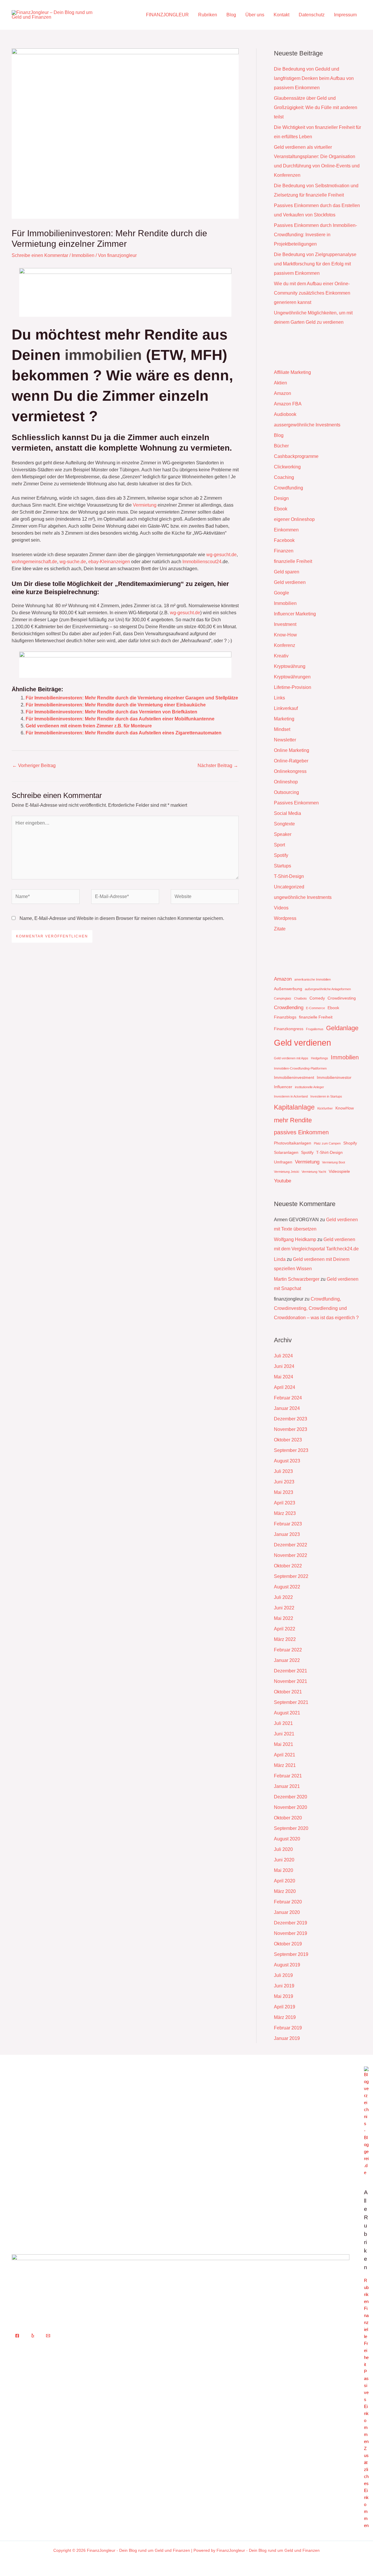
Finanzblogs (285, 1017)
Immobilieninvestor (334, 1077)
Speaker (283, 834)
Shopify (350, 1143)
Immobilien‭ (103, 355)
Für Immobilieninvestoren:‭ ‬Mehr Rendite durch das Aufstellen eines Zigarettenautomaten (124, 733)
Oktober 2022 (288, 1566)
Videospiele (339, 1171)
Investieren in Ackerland (291, 1096)
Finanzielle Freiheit (366, 2336)
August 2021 (287, 1713)
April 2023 (285, 1503)
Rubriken (208, 15)
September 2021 (291, 1702)
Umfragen (283, 1162)
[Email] (48, 2336)
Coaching (284, 477)
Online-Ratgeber (291, 761)
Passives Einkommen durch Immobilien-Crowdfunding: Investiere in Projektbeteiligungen (315, 235)
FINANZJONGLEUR (167, 15)
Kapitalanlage (294, 1107)
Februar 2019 (288, 2028)
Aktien (280, 383)
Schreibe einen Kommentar (40, 255)
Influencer (283, 1087)
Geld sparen (287, 572)
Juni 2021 (284, 1734)
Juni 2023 (284, 1482)
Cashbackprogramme (296, 456)
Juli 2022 (283, 1597)
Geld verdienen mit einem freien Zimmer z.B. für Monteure (89, 726)
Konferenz (285, 645)
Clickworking (287, 467)
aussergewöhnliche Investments (307, 425)
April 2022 (285, 1629)
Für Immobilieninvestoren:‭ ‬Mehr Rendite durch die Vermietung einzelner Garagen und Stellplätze (132, 698)
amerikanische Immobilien (313, 979)
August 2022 (287, 1587)
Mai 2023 (284, 1492)
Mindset (282, 729)
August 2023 (287, 1461)
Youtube (283, 1181)
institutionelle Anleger (309, 1087)
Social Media (287, 813)
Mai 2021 (284, 1744)
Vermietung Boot (334, 1162)
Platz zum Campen (327, 1143)
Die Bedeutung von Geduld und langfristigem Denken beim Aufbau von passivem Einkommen (314, 78)
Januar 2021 (287, 1786)
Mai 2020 (284, 1870)
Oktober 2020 (288, 1818)
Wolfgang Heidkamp (295, 1239)
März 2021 (285, 1765)
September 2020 (291, 1828)
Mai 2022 (284, 1618)
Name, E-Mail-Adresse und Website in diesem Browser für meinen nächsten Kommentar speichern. (122, 918)
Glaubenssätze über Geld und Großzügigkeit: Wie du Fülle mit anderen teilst (316, 107)
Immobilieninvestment (294, 1077)
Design (281, 498)
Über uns (255, 15)
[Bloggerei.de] (366, 2121)
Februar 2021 (288, 1776)
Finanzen (284, 551)
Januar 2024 (287, 1408)
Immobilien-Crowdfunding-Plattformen (300, 1068)
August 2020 (287, 1839)
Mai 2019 (284, 1996)
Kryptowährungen (292, 677)
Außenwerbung (288, 989)
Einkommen (286, 530)
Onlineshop (286, 782)
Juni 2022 (284, 1608)
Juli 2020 (283, 1849)
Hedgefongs (320, 1058)
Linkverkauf (286, 708)
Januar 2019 (287, 2038)
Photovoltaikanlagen (293, 1143)
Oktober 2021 (288, 1692)
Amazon (283, 393)
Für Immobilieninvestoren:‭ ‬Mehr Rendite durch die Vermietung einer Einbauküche (116, 705)
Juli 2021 (283, 1723)
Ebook (281, 509)
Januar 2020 (287, 1912)
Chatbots (300, 998)
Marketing (284, 719)
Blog (231, 15)
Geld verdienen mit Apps (291, 1058)
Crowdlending (289, 1008)
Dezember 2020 (291, 1797)
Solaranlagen (286, 1152)
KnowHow (345, 1108)
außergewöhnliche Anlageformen (328, 989)
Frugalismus (315, 1029)
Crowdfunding (288, 488)
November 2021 (291, 1681)
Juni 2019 (284, 1986)
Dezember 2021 (291, 1671)
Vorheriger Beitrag (34, 765)
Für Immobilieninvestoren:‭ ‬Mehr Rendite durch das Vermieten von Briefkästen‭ (111, 712)
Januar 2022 (287, 1660)
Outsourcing (286, 792)
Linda (280, 1259)
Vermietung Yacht (314, 1172)
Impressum (345, 15)
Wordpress (285, 918)
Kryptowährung (290, 666)
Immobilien (83, 255)
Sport (279, 845)
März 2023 (285, 1513)
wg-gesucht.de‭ (185, 613)
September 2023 (291, 1450)
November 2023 (291, 1429)
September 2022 (291, 1576)
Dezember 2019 (291, 1923)
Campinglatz (283, 998)
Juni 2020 (284, 1860)
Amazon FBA (288, 404)
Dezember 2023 (291, 1419)
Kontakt (281, 15)
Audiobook (285, 414)
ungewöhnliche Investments (303, 897)
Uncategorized (289, 887)
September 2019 (291, 1954)
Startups (283, 866)
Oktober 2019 (288, 1944)
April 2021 (285, 1755)
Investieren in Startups (326, 1096)
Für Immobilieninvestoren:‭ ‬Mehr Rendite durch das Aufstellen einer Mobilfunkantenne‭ (120, 719)
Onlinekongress (290, 771)
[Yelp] (33, 2336)
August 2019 (287, 1965)
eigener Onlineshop (294, 519)
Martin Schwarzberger (297, 1279)
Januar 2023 (287, 1534)
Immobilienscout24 (202, 562)
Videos (281, 908)
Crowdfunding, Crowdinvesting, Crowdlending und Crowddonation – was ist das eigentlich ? (316, 1308)
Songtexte (284, 824)
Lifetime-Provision (293, 687)
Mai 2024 (284, 1377)
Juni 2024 (284, 1366)
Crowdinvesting (342, 998)
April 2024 (285, 1387)
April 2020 (285, 1881)
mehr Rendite (293, 1120)
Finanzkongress (289, 1029)
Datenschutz (312, 15)
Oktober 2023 (288, 1440)
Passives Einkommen (296, 803)
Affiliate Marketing (292, 372)
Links (279, 698)
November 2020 (291, 1807)
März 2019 (285, 2017)
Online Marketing (292, 750)
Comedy (317, 998)
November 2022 (291, 1555)
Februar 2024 (288, 1398)
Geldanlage (342, 1028)
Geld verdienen (290, 582)
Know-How (285, 635)
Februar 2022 (288, 1650)
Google (281, 593)
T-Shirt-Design (289, 876)
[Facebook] (17, 2336)
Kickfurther (325, 1108)
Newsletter (285, 740)
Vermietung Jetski (286, 1172)
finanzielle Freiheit (293, 561)
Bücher (281, 446)
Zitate (280, 929)
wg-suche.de (73, 562)
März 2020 (285, 1891)
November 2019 (291, 1933)
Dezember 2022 (291, 1545)
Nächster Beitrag (218, 765)
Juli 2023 (283, 1471)
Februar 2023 (288, 1524)
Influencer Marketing (295, 614)
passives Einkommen (301, 1132)
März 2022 (285, 1639)
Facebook (284, 540)
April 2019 (285, 2007)
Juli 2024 (283, 1356)
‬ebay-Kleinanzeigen (109, 562)
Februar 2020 (288, 1902)
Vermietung (145, 505)
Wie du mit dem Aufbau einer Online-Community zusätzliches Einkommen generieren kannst (312, 293)
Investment (285, 624)
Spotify (281, 855)
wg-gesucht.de (221, 555)
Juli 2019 (283, 1975)
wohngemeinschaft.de (34, 562)
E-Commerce (315, 1008)
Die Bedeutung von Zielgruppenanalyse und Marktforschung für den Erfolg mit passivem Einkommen (315, 264)
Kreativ (281, 656)
